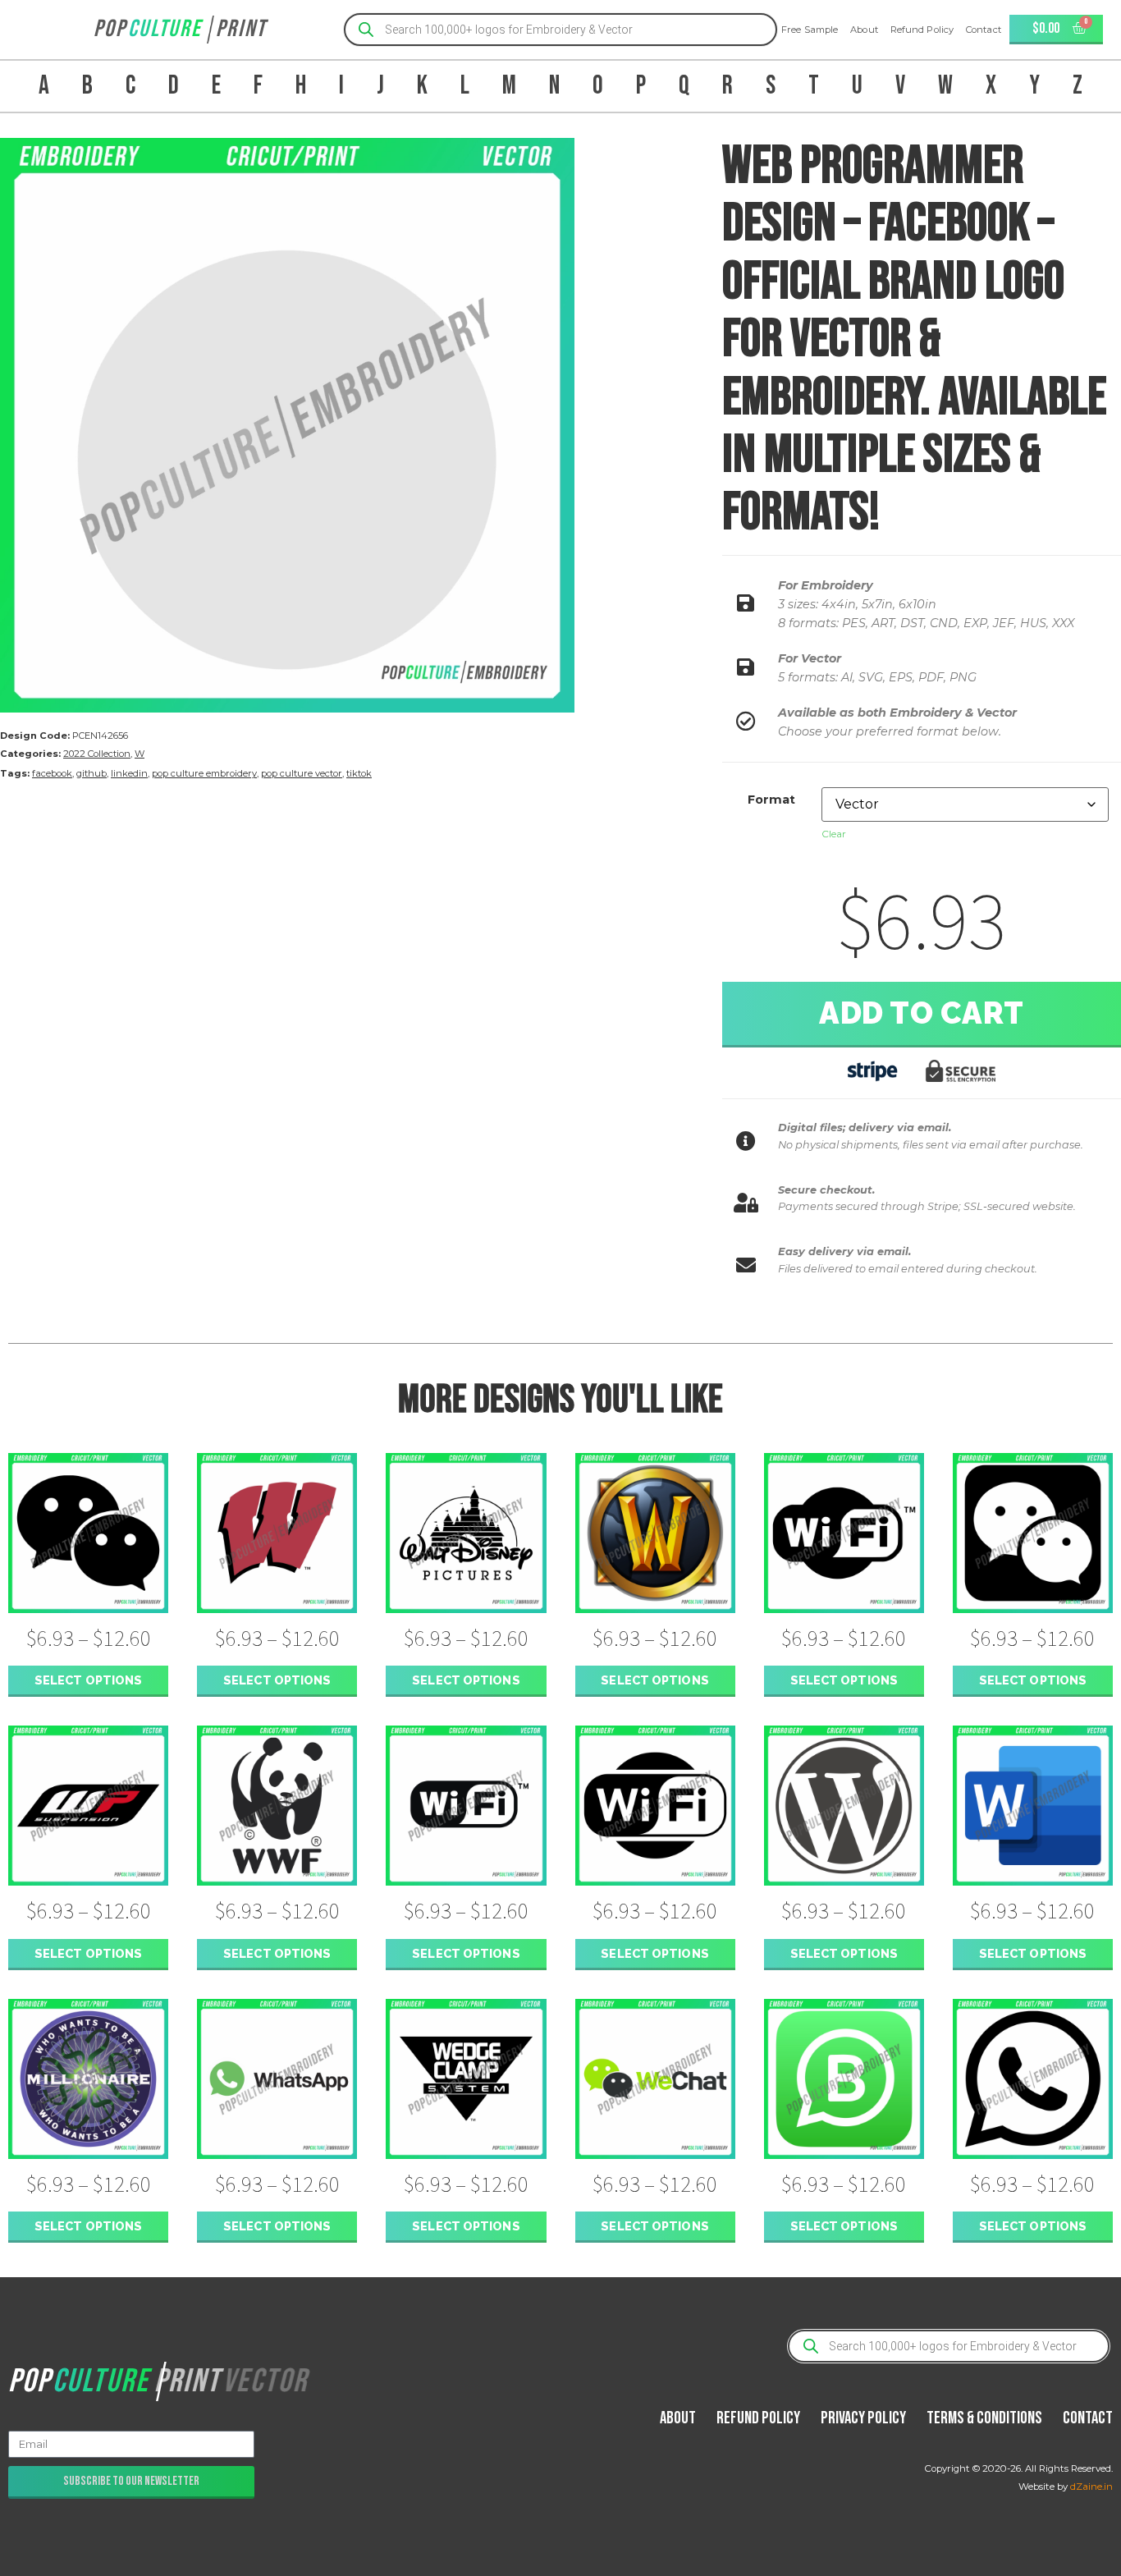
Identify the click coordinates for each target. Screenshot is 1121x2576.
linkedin (129, 773)
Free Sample (810, 30)
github (92, 773)
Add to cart (922, 1013)
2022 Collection (97, 754)
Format (771, 800)
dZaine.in (1091, 2487)
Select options (88, 1680)
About (864, 30)
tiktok (359, 773)
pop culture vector (302, 773)
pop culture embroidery (204, 773)
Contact (984, 30)
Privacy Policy (863, 2418)
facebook (52, 773)
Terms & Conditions (984, 2418)
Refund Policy (922, 30)
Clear (834, 834)
